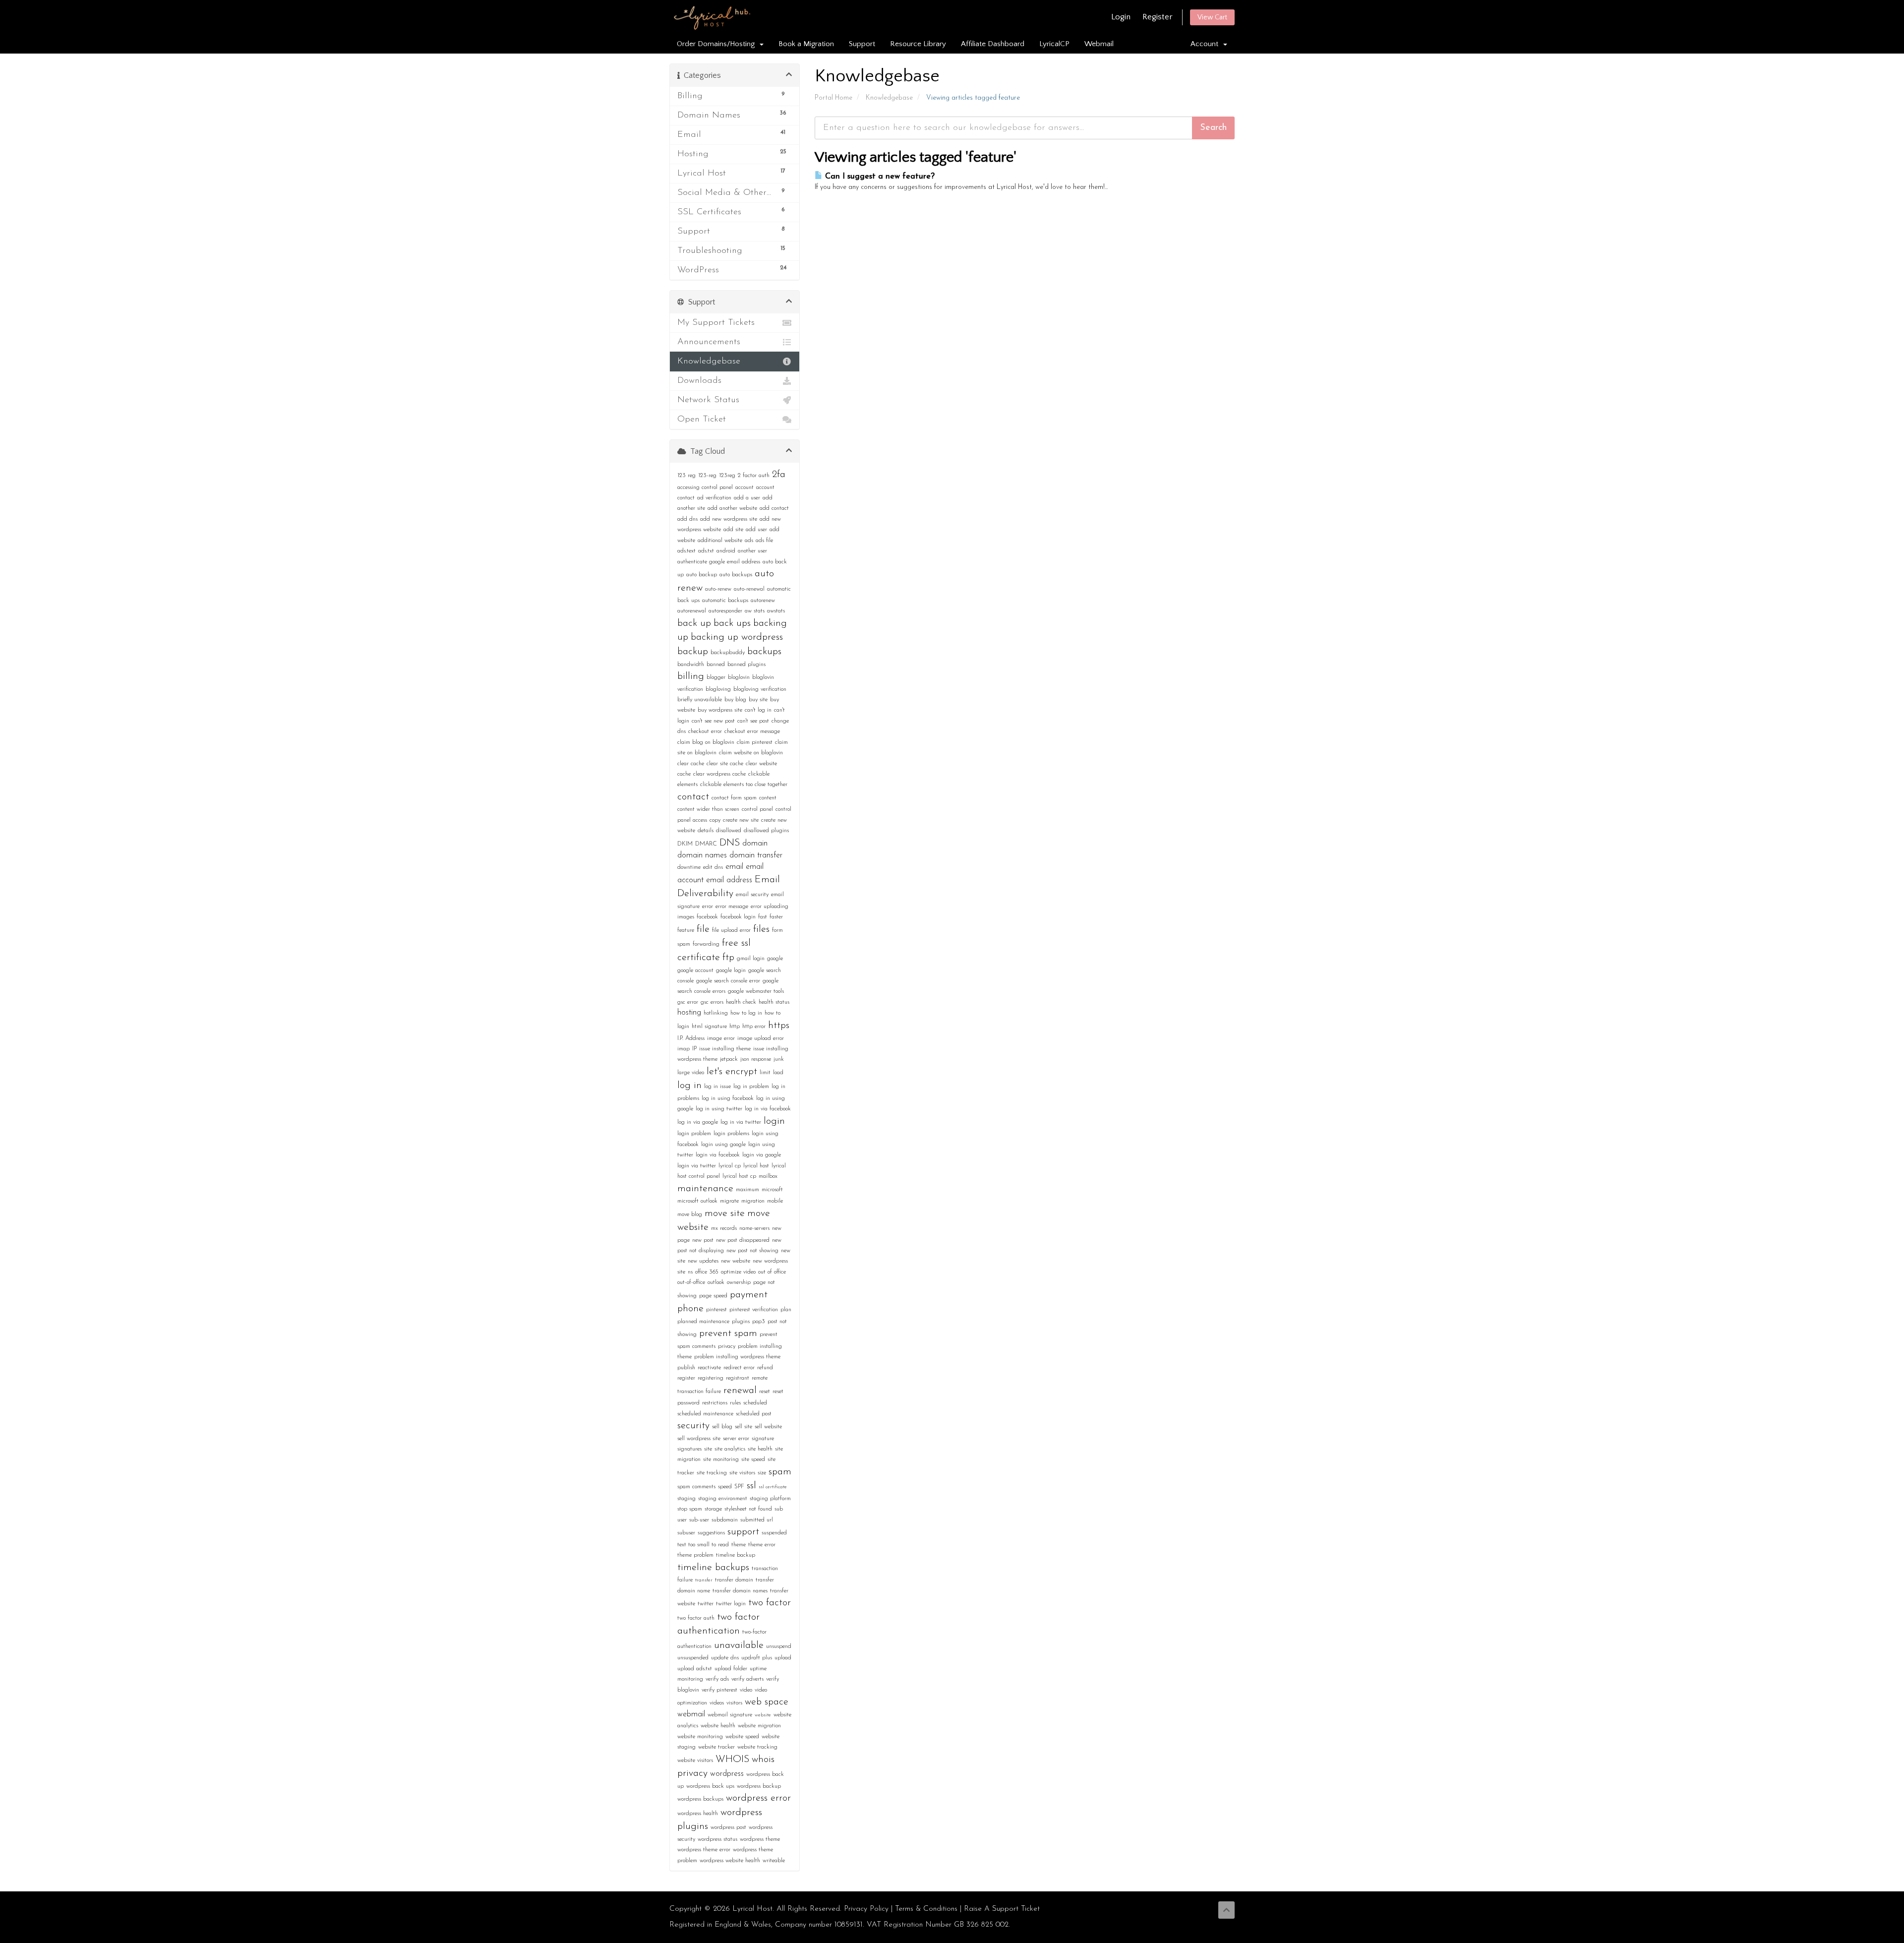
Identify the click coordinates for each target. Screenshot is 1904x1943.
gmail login (751, 959)
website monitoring (700, 1737)
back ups (732, 623)
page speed (713, 1296)
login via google (762, 1155)
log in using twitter (719, 1109)
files (761, 929)
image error (721, 1038)
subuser (686, 1533)
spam (780, 1472)
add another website (732, 508)
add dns (687, 519)
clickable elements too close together (744, 785)
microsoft (772, 1190)
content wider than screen (708, 809)
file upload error (731, 930)
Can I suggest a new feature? (879, 177)
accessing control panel (705, 487)
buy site (758, 700)
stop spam (690, 1509)
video (746, 1690)
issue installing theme (725, 1049)
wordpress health (698, 1814)
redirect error (739, 1368)
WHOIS (732, 1760)
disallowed (729, 831)
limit (765, 1073)
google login (731, 971)
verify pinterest (719, 1690)
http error (754, 1027)
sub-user (699, 1520)
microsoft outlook (697, 1201)
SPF (739, 1487)
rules (735, 1403)
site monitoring (721, 1459)
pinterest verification (754, 1310)
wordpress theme (760, 1839)
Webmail (1099, 44)
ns (690, 1272)
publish (686, 1368)
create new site (741, 820)
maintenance (705, 1189)
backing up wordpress (737, 637)
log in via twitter (741, 1122)
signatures (689, 1449)
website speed (742, 1737)
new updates (703, 1261)
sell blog (722, 1427)
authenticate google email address (719, 562)
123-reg (707, 476)
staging (686, 1499)
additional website (720, 541)
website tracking (757, 1747)
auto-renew (718, 589)
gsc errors (712, 1002)
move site (725, 1214)
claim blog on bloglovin (706, 742)
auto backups (736, 575)
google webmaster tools (756, 991)
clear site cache (725, 764)
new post (703, 1240)
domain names (702, 855)
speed (725, 1487)
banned (716, 665)
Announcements (709, 342)
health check (741, 1002)
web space (767, 1702)
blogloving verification (760, 689)
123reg (727, 476)
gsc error (688, 1002)
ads (749, 541)
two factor (770, 1603)
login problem (694, 1134)
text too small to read (703, 1545)
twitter (706, 1604)
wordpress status (717, 1839)
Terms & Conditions (926, 1909)
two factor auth (696, 1618)
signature (763, 1439)
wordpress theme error (704, 1850)
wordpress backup (759, 1786)
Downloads (699, 381)
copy (715, 820)
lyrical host (756, 1166)
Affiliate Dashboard (993, 44)
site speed (753, 1459)
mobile (775, 1201)
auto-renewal (749, 589)
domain (755, 844)
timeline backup (736, 1555)
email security (752, 895)
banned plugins (746, 665)
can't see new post (713, 721)
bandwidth (691, 665)
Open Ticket (702, 420)
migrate (729, 1201)
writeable (774, 1861)
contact (693, 797)
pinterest (716, 1310)
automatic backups (725, 601)
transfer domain (734, 1580)
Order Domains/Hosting (718, 44)
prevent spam (728, 1334)
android (726, 551)
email (734, 867)
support (743, 1532)
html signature (709, 1027)
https (779, 1026)
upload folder (731, 1669)
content (768, 798)
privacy (727, 1346)
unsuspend (779, 1646)
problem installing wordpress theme (737, 1357)
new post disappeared (743, 1240)
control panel (757, 809)
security (693, 1426)
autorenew (763, 601)
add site (733, 530)
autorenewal (692, 611)
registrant (738, 1378)
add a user (747, 498)
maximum (747, 1190)
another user (752, 551)
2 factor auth (754, 476)
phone (690, 1309)
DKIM (685, 844)
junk (779, 1059)
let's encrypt (732, 1072)
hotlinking (716, 1013)
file (703, 929)
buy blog (735, 700)
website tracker (716, 1747)
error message (732, 907)
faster (776, 917)
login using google (723, 1145)
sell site (744, 1427)
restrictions (715, 1403)
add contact (774, 508)
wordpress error (758, 1798)
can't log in (758, 710)
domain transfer (756, 855)
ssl (751, 1486)
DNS (730, 843)
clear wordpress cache (719, 774)
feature (686, 930)
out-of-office (691, 1282)
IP (694, 1049)
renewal (740, 1391)
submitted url (757, 1520)
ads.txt (706, 551)
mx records (724, 1228)
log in (689, 1086)
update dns (725, 1658)
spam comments (696, 1487)
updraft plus (757, 1658)
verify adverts (747, 1679)
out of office (772, 1272)
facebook (707, 917)
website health (718, 1726)
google (775, 959)
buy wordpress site (720, 710)
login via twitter (697, 1166)
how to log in (746, 1013)
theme (739, 1545)
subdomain (725, 1520)
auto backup (702, 575)
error (708, 907)
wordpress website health (730, 1861)
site (708, 1449)
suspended (774, 1533)
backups (764, 652)
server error (736, 1439)
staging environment (723, 1499)
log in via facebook (768, 1109)
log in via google (698, 1122)
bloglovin (739, 677)
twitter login (731, 1604)
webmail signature (730, 1715)
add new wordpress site (729, 519)
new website (736, 1261)
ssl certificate (773, 1487)
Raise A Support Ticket (1002, 1909)
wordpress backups (700, 1799)
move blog (690, 1214)
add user (756, 530)
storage (713, 1509)
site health (760, 1449)
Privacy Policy (866, 1909)
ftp (728, 958)
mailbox (768, 1176)
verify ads (717, 1679)
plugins (741, 1322)
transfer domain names (740, 1591)
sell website (768, 1427)
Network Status (708, 400)
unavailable (739, 1645)
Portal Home (833, 98)
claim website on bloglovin (751, 753)
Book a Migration (806, 44)
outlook (716, 1282)
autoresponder (725, 611)
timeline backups (713, 1568)
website (763, 1715)
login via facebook (718, 1155)
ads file (764, 541)
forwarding (706, 944)
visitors (734, 1703)
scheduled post (754, 1414)
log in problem (751, 1087)
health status (774, 1002)
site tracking (712, 1473)
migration (753, 1201)
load (778, 1073)
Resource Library (918, 44)
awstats (776, 611)
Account (1206, 44)
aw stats (755, 611)
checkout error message (752, 731)
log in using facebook (728, 1098)
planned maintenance (703, 1322)
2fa (779, 475)
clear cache (691, 764)
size (762, 1473)
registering (711, 1378)
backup (693, 652)
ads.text (686, 551)
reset (765, 1392)
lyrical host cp (739, 1176)
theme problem (695, 1555)
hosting (689, 1013)
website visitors (695, 1761)
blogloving (718, 689)
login (774, 1121)
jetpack (729, 1059)
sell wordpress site (699, 1439)
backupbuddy (728, 653)
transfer (704, 1580)
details (706, 831)
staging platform (770, 1499)
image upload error (761, 1038)
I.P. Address (691, 1038)
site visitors (742, 1473)
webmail (691, 1714)
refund (765, 1368)
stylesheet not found (748, 1509)
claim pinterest (755, 742)
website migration (759, 1726)
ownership (739, 1282)
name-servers (754, 1228)
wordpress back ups (710, 1786)
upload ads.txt (695, 1669)
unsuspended (693, 1658)
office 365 (707, 1272)
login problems (731, 1134)
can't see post (753, 721)
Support (862, 44)
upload (783, 1658)
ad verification (714, 498)
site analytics (730, 1449)
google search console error (728, 981)
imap (684, 1049)
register (686, 1378)
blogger (716, 677)
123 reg (686, 476)
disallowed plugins (766, 831)
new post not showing (752, 1251)
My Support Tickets (716, 323)
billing (691, 676)
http (735, 1027)
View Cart (1212, 17)
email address (729, 880)
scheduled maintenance (705, 1414)
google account (695, 971)
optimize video (738, 1272)
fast (763, 917)
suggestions (711, 1533)
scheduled (755, 1403)
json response (756, 1059)
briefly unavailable (700, 700)
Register (1158, 17)
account (744, 487)
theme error (762, 1545)
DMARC (706, 844)
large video (691, 1073)
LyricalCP (1054, 44)
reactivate (709, 1368)
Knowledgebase (889, 98)
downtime (689, 867)
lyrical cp (730, 1166)
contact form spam (734, 798)
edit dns (713, 867)
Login (1121, 17)
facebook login (738, 917)
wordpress (727, 1774)
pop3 (759, 1322)
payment (749, 1295)
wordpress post (728, 1827)
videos (717, 1703)
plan (786, 1310)
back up (694, 623)
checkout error (705, 731)
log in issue (717, 1087)
